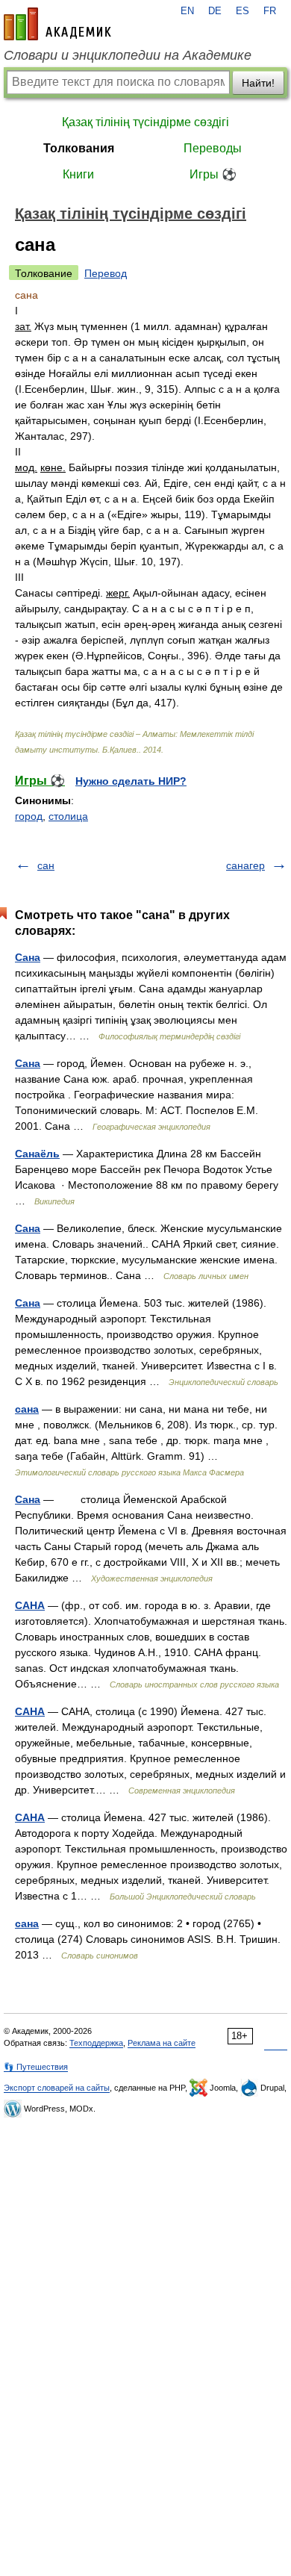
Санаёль (37, 1154)
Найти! (258, 83)
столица (68, 816)
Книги (78, 174)
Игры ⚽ (213, 174)
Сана (28, 957)
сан (46, 865)
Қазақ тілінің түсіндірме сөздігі (145, 122)
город (29, 816)
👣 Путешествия (36, 2067)
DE (215, 11)
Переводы (213, 148)
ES (242, 11)
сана (27, 1409)
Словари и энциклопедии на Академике (128, 55)
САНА (30, 1605)
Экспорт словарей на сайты (57, 2088)
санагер (245, 865)
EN (187, 11)
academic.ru (57, 24)
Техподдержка (96, 2043)
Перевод (106, 273)
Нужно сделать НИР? (131, 781)
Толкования (79, 148)
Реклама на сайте (162, 2043)
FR (270, 11)
